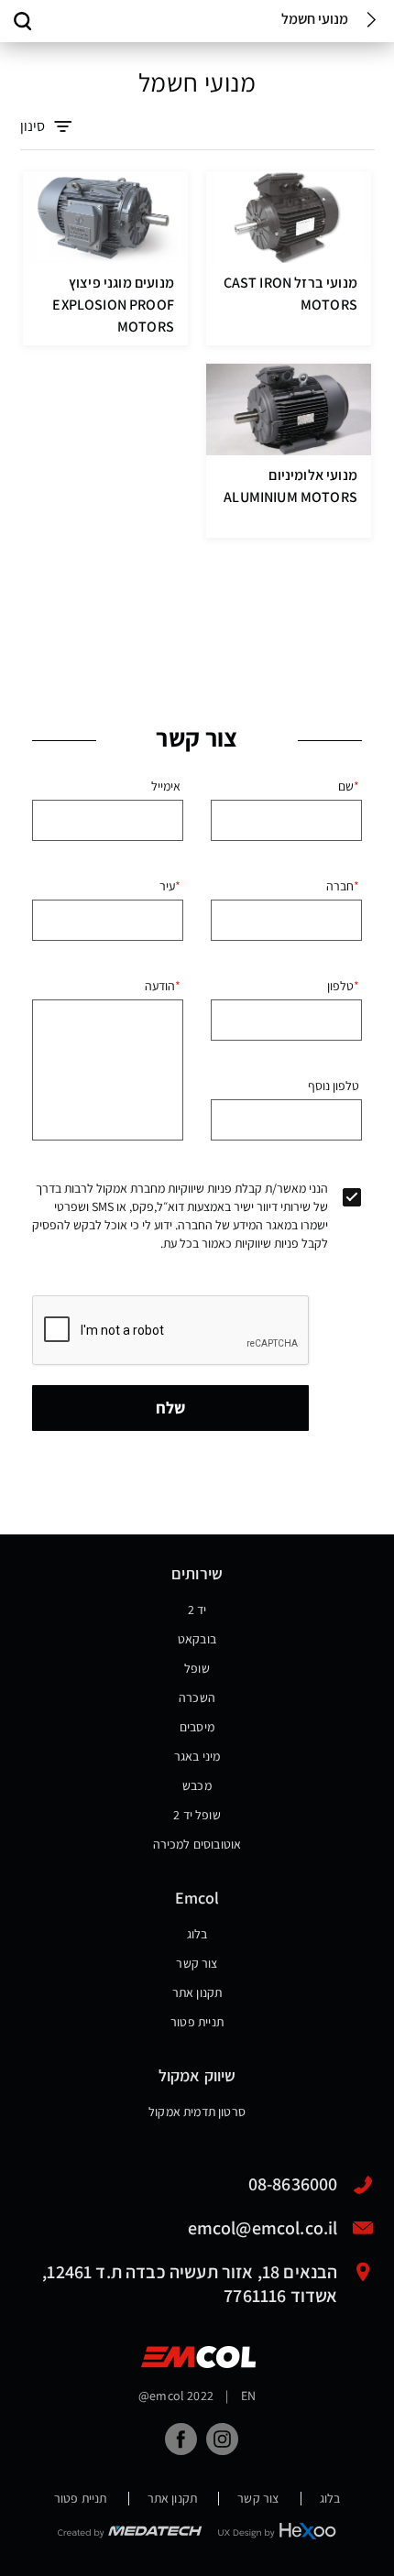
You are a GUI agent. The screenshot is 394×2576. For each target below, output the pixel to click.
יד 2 (197, 1610)
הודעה (160, 986)
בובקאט (197, 1639)
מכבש (197, 1785)
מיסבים (197, 1727)
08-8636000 (293, 2184)
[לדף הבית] (198, 2357)
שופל (197, 1668)
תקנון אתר (197, 1992)
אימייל (166, 786)
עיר (167, 886)
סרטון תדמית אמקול (197, 2112)
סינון (33, 126)
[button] (23, 21)
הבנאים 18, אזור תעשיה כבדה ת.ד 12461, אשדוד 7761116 (190, 2272)
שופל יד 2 (197, 1815)
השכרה (197, 1697)
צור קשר (197, 1963)
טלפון (340, 986)
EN (248, 2396)
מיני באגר (197, 1756)
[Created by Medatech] (130, 2531)
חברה (340, 886)
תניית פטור (197, 2022)
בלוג (197, 1934)
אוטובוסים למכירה (197, 1844)
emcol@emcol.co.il (263, 2228)
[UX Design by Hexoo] (278, 2531)
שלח (171, 1408)
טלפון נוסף (334, 1086)
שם (346, 786)
